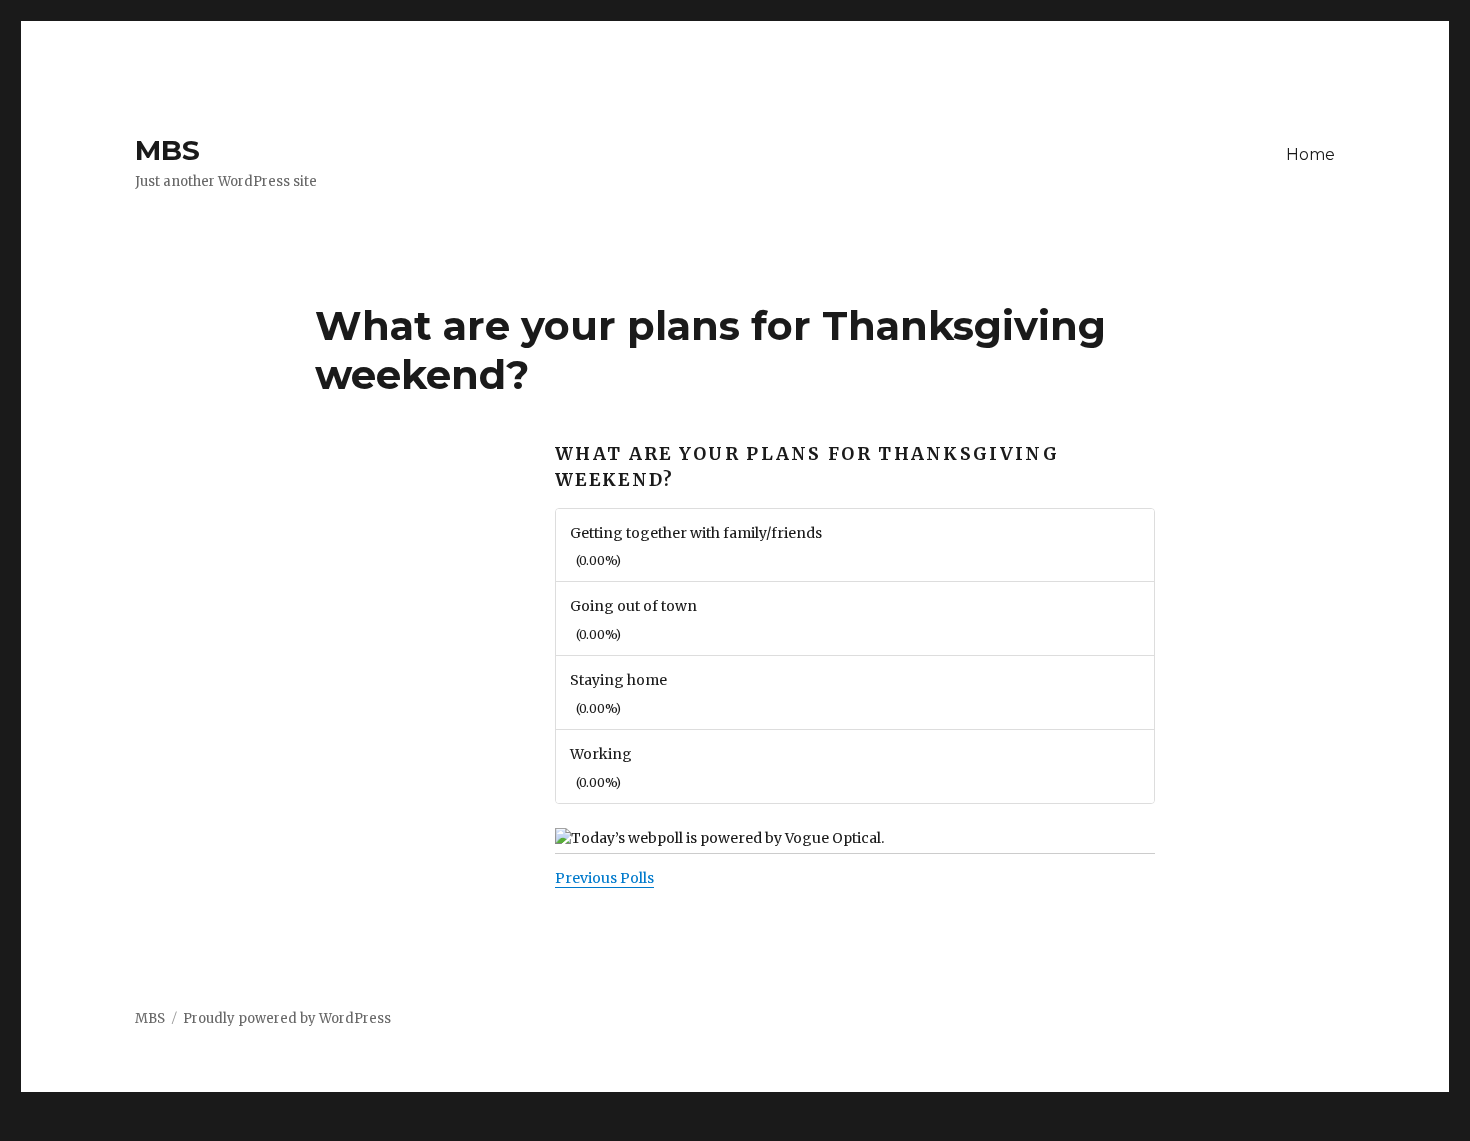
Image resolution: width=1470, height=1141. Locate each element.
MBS (167, 150)
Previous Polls (604, 878)
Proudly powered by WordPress (287, 1018)
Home (1310, 154)
